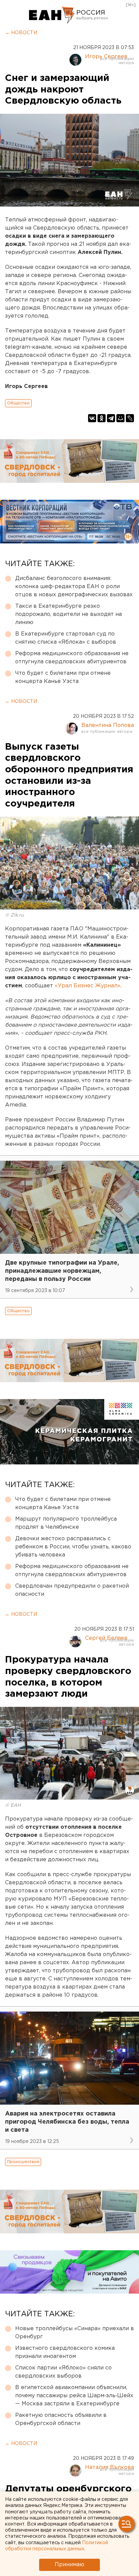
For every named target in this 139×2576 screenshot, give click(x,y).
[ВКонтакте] (92, 418)
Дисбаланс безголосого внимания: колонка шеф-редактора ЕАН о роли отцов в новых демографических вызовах (74, 587)
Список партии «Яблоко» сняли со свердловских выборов (63, 2372)
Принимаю (69, 2565)
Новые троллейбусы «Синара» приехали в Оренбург (75, 2333)
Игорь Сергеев (106, 57)
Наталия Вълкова (109, 2467)
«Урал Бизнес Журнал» (88, 986)
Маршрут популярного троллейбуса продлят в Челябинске (66, 1523)
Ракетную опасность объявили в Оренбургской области (61, 2419)
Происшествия (23, 2162)
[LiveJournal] (130, 418)
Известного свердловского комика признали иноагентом (65, 2352)
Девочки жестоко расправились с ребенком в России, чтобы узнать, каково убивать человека (73, 1547)
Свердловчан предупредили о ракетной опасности (72, 1590)
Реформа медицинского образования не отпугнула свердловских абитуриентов (72, 658)
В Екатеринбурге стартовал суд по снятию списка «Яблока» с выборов (66, 638)
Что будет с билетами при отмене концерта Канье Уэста (63, 677)
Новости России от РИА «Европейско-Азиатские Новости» (52, 15)
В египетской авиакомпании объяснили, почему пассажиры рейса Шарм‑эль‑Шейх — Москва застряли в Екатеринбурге (74, 2396)
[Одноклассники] (102, 418)
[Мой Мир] (120, 418)
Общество (18, 403)
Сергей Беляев (106, 1638)
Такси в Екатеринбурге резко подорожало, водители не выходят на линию (68, 614)
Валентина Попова (108, 725)
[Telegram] (111, 418)
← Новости (21, 33)
